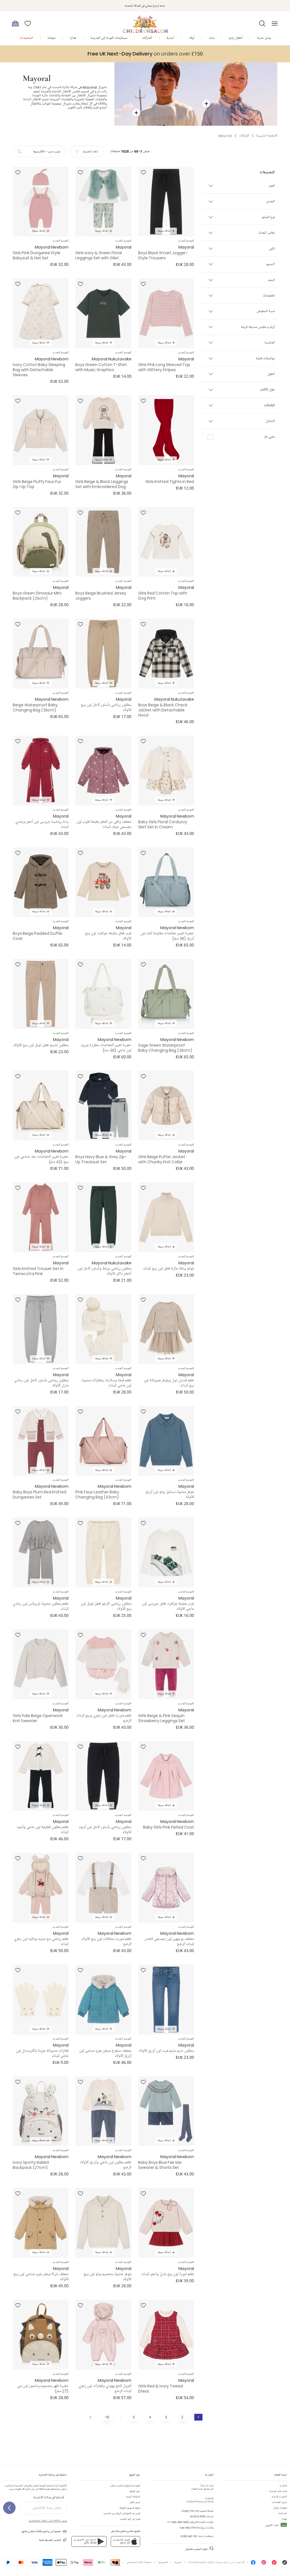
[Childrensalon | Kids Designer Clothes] (145, 22)
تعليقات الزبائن (280, 2508)
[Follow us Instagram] (264, 2564)
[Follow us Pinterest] (274, 2564)
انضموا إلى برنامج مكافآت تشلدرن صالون (41, 2531)
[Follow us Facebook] (253, 2564)
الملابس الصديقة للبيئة (50, 2540)
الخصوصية (163, 2562)
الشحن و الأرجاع (279, 2497)
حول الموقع (135, 2491)
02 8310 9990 (198, 2516)
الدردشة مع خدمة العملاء (202, 2487)
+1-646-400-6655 (178, 2522)
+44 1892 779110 (189, 2528)
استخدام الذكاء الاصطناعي (139, 2562)
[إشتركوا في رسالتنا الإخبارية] (9, 2508)
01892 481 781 (189, 2536)
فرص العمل (135, 2502)
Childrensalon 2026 (201, 2562)
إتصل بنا (283, 2486)
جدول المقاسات (280, 2502)
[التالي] (91, 2417)
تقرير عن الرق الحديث (130, 2519)
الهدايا (284, 2519)
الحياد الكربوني (276, 2525)
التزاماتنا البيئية (133, 2497)
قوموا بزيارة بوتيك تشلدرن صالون (125, 2486)
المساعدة (283, 2513)
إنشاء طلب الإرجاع (278, 2491)
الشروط (178, 2562)
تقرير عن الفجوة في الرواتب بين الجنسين (122, 2513)
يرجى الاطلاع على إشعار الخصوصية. (48, 2521)
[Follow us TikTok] (285, 2564)
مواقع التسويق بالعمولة (130, 2508)
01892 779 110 (190, 2511)
